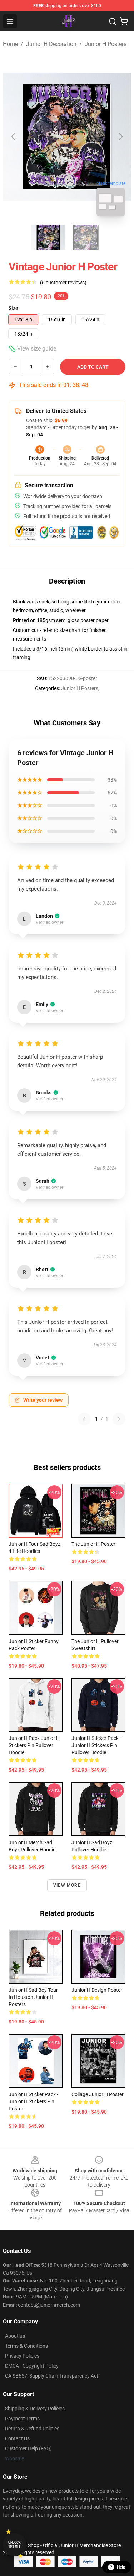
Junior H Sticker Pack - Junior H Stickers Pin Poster (33, 2101)
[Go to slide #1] (49, 238)
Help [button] (121, 2567)
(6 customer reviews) (63, 283)
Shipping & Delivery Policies (35, 2409)
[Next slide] (120, 136)
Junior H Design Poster (97, 1990)
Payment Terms (22, 2419)
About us (15, 2336)
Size (13, 308)
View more (67, 1885)
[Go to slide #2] (86, 238)
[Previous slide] (14, 136)
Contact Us (17, 2438)
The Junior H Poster (93, 1544)
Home (10, 44)
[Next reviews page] (119, 1419)
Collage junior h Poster (98, 2094)
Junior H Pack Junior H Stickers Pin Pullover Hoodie (34, 1745)
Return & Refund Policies (32, 2429)
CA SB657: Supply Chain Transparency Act (52, 2376)
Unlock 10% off (14, 2544)
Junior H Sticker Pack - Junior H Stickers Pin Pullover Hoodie (96, 1745)
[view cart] (124, 21)
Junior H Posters (106, 44)
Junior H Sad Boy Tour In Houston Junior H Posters (33, 1997)
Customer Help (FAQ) (28, 2448)
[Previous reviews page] (84, 1419)
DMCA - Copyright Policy (32, 2366)
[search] (113, 21)
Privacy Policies (22, 2356)
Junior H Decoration (51, 44)
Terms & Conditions (26, 2346)
